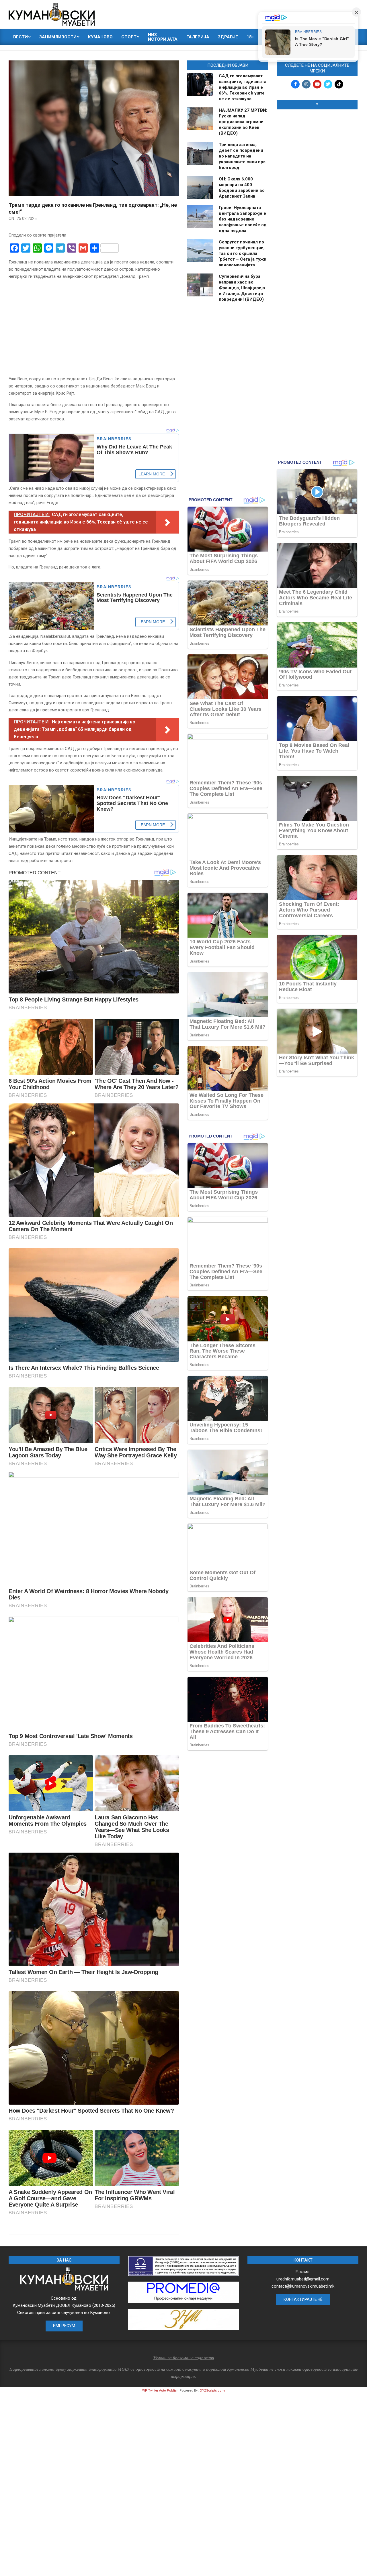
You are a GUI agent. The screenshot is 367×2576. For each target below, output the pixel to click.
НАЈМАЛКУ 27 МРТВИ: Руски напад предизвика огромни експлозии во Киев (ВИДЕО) (243, 122)
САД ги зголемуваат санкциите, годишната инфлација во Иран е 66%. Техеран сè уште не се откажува (243, 87)
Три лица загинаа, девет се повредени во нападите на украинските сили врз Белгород (242, 156)
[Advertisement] (317, 201)
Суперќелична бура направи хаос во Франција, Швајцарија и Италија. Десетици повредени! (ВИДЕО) (242, 288)
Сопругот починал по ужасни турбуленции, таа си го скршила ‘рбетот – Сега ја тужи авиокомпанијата (243, 253)
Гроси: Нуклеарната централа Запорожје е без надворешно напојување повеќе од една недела (243, 219)
